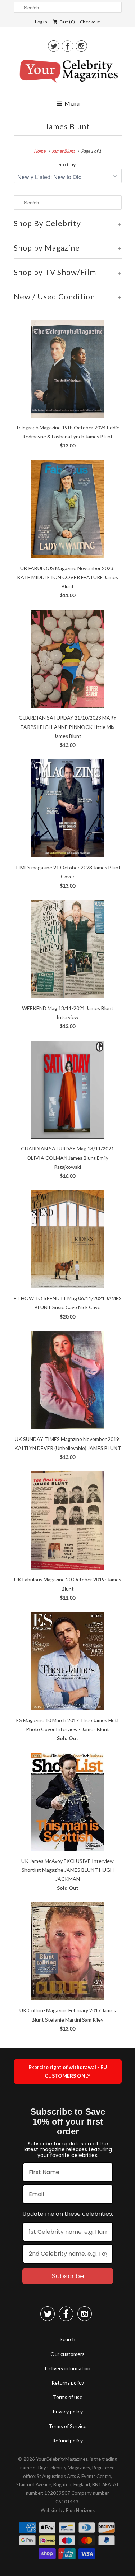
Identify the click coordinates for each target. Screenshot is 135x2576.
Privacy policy (68, 2411)
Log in (41, 22)
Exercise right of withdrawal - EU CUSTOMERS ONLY (68, 2071)
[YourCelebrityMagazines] (68, 74)
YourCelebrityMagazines (62, 2459)
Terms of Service (67, 2426)
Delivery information (68, 2368)
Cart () (67, 22)
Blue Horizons (80, 2510)
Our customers (67, 2354)
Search (67, 2339)
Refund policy (67, 2440)
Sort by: (68, 164)
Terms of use (68, 2397)
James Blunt (68, 126)
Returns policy (68, 2383)
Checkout (90, 22)
